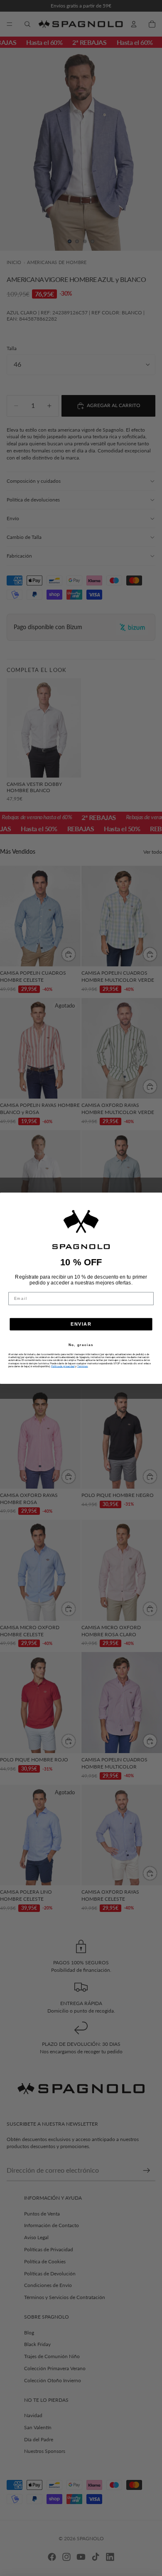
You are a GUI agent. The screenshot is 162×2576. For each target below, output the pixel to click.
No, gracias (81, 1345)
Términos (83, 1366)
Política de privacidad (63, 1366)
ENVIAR (81, 1324)
